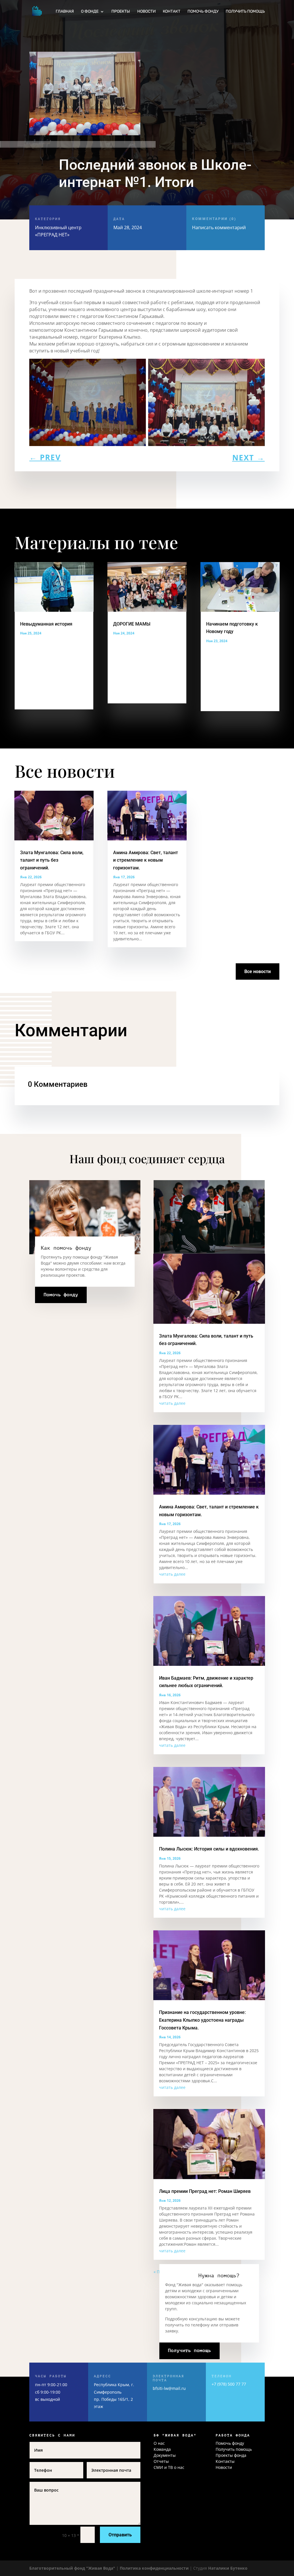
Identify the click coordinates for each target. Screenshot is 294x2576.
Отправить (120, 2535)
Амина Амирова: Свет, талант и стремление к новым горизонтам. (146, 860)
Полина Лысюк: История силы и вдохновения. (209, 1849)
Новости (146, 12)
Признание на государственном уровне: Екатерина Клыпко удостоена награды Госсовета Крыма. (202, 2020)
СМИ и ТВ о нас (169, 2467)
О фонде (90, 12)
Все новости (258, 971)
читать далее (172, 1403)
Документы (165, 2455)
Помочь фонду (203, 12)
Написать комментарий (219, 224)
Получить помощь (245, 12)
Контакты (225, 2461)
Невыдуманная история (46, 624)
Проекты (121, 12)
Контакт (172, 12)
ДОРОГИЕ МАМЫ (132, 624)
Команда (162, 2449)
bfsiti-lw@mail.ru (169, 2388)
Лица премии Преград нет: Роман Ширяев (205, 2191)
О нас (159, 2443)
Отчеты (161, 2461)
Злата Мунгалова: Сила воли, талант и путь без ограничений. (52, 860)
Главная (65, 12)
